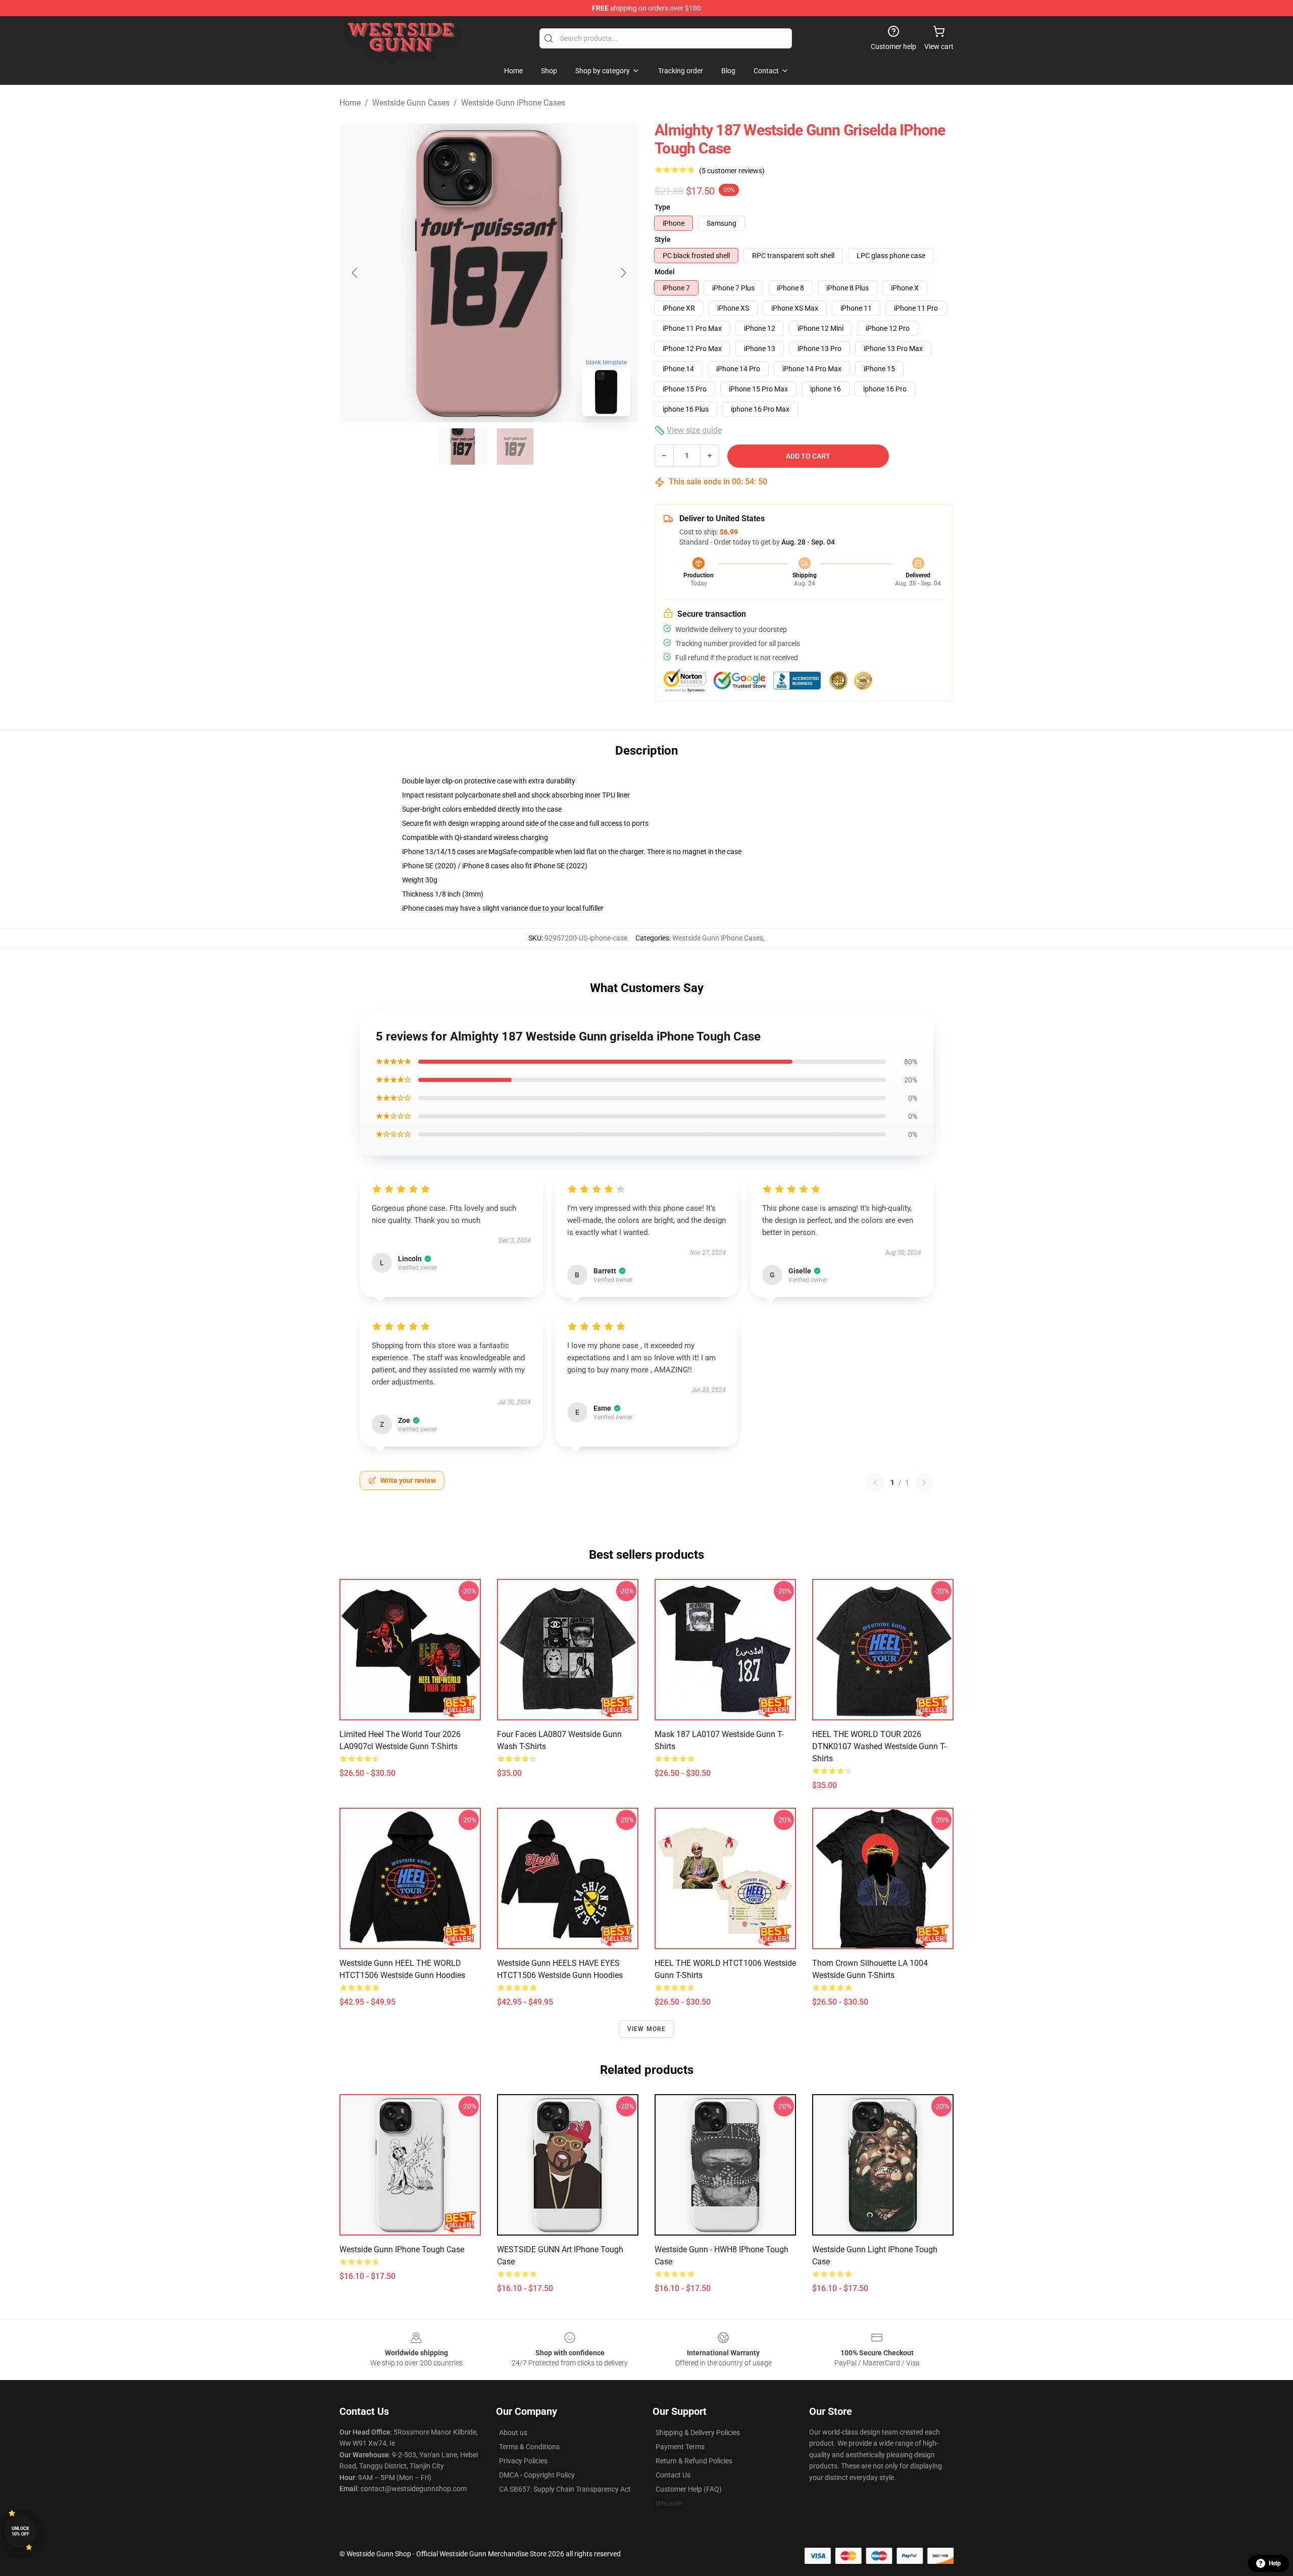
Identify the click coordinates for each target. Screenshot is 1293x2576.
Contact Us (673, 2475)
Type (662, 207)
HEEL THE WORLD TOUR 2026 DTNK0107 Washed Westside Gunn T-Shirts (879, 1746)
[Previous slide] (355, 273)
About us (513, 2433)
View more (647, 2029)
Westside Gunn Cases (411, 103)
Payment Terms (680, 2447)
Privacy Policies (523, 2461)
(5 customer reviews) (732, 171)
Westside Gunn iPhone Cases (513, 103)
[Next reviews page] (924, 1482)
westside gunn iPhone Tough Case (402, 2249)
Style (663, 239)
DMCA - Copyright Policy (537, 2475)
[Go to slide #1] (463, 447)
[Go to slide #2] (515, 447)
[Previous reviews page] (875, 1482)
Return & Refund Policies (694, 2461)
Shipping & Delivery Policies (698, 2433)
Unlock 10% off (20, 2531)
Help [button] (1275, 2563)
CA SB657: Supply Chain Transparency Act (565, 2489)
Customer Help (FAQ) (689, 2489)
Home (350, 103)
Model (665, 272)
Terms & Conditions (529, 2447)
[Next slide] (623, 273)
